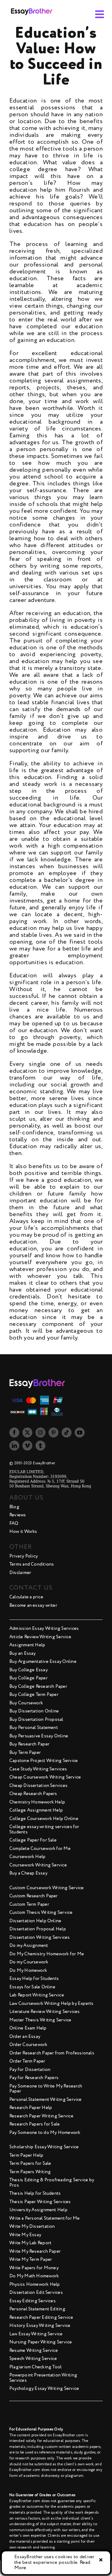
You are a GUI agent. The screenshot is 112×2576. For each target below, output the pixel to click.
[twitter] (27, 1432)
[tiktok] (67, 1432)
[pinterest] (54, 1432)
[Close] (101, 2560)
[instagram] (40, 1432)
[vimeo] (27, 1446)
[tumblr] (40, 1446)
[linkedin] (14, 1446)
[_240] (32, 7)
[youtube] (80, 1432)
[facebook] (14, 1432)
